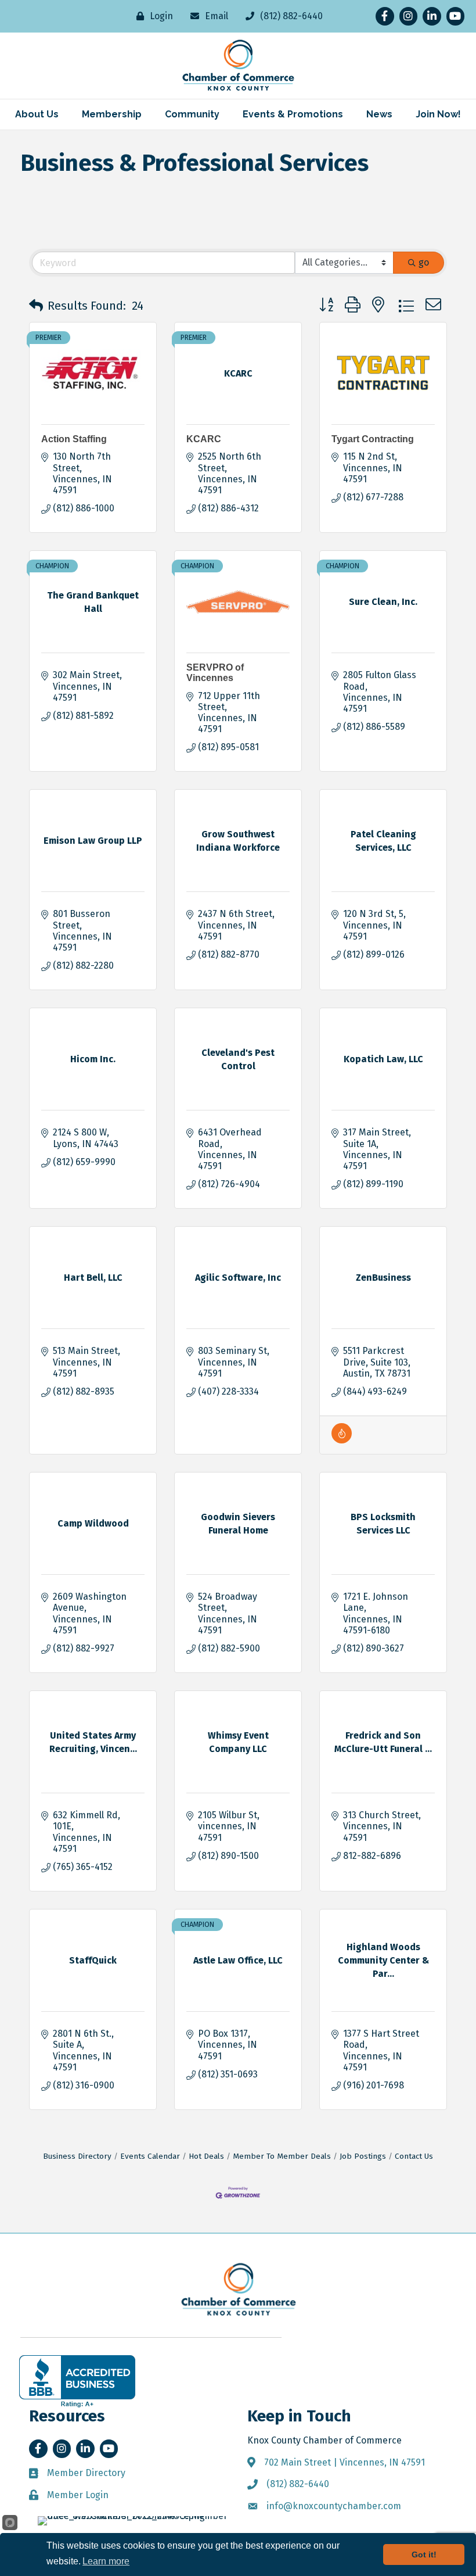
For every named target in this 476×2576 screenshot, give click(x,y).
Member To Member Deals (282, 2156)
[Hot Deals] (342, 1440)
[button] (36, 306)
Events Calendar (150, 2156)
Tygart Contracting (373, 439)
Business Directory (77, 2156)
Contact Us (414, 2156)
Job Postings (363, 2156)
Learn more (106, 2561)
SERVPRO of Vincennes (215, 673)
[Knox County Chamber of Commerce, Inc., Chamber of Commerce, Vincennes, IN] (77, 2381)
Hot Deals (206, 2156)
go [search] (424, 262)
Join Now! (438, 114)
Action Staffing (74, 439)
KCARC (204, 439)
